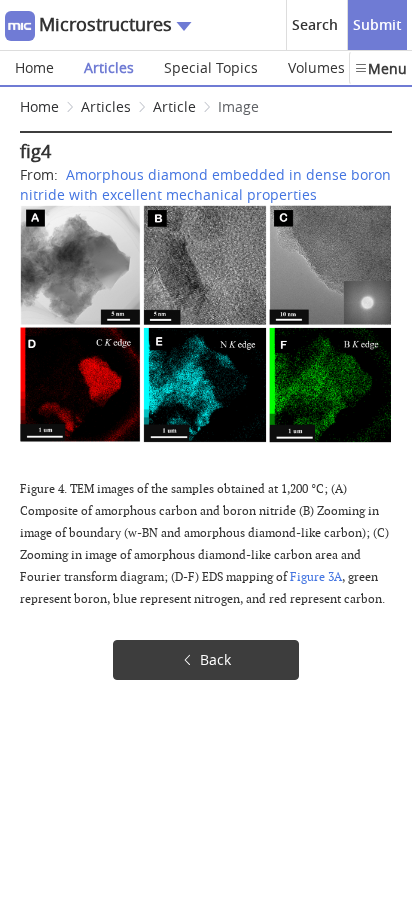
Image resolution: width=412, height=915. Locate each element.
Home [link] (39, 106)
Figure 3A (316, 577)
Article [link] (174, 106)
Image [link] (238, 106)
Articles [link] (106, 106)
